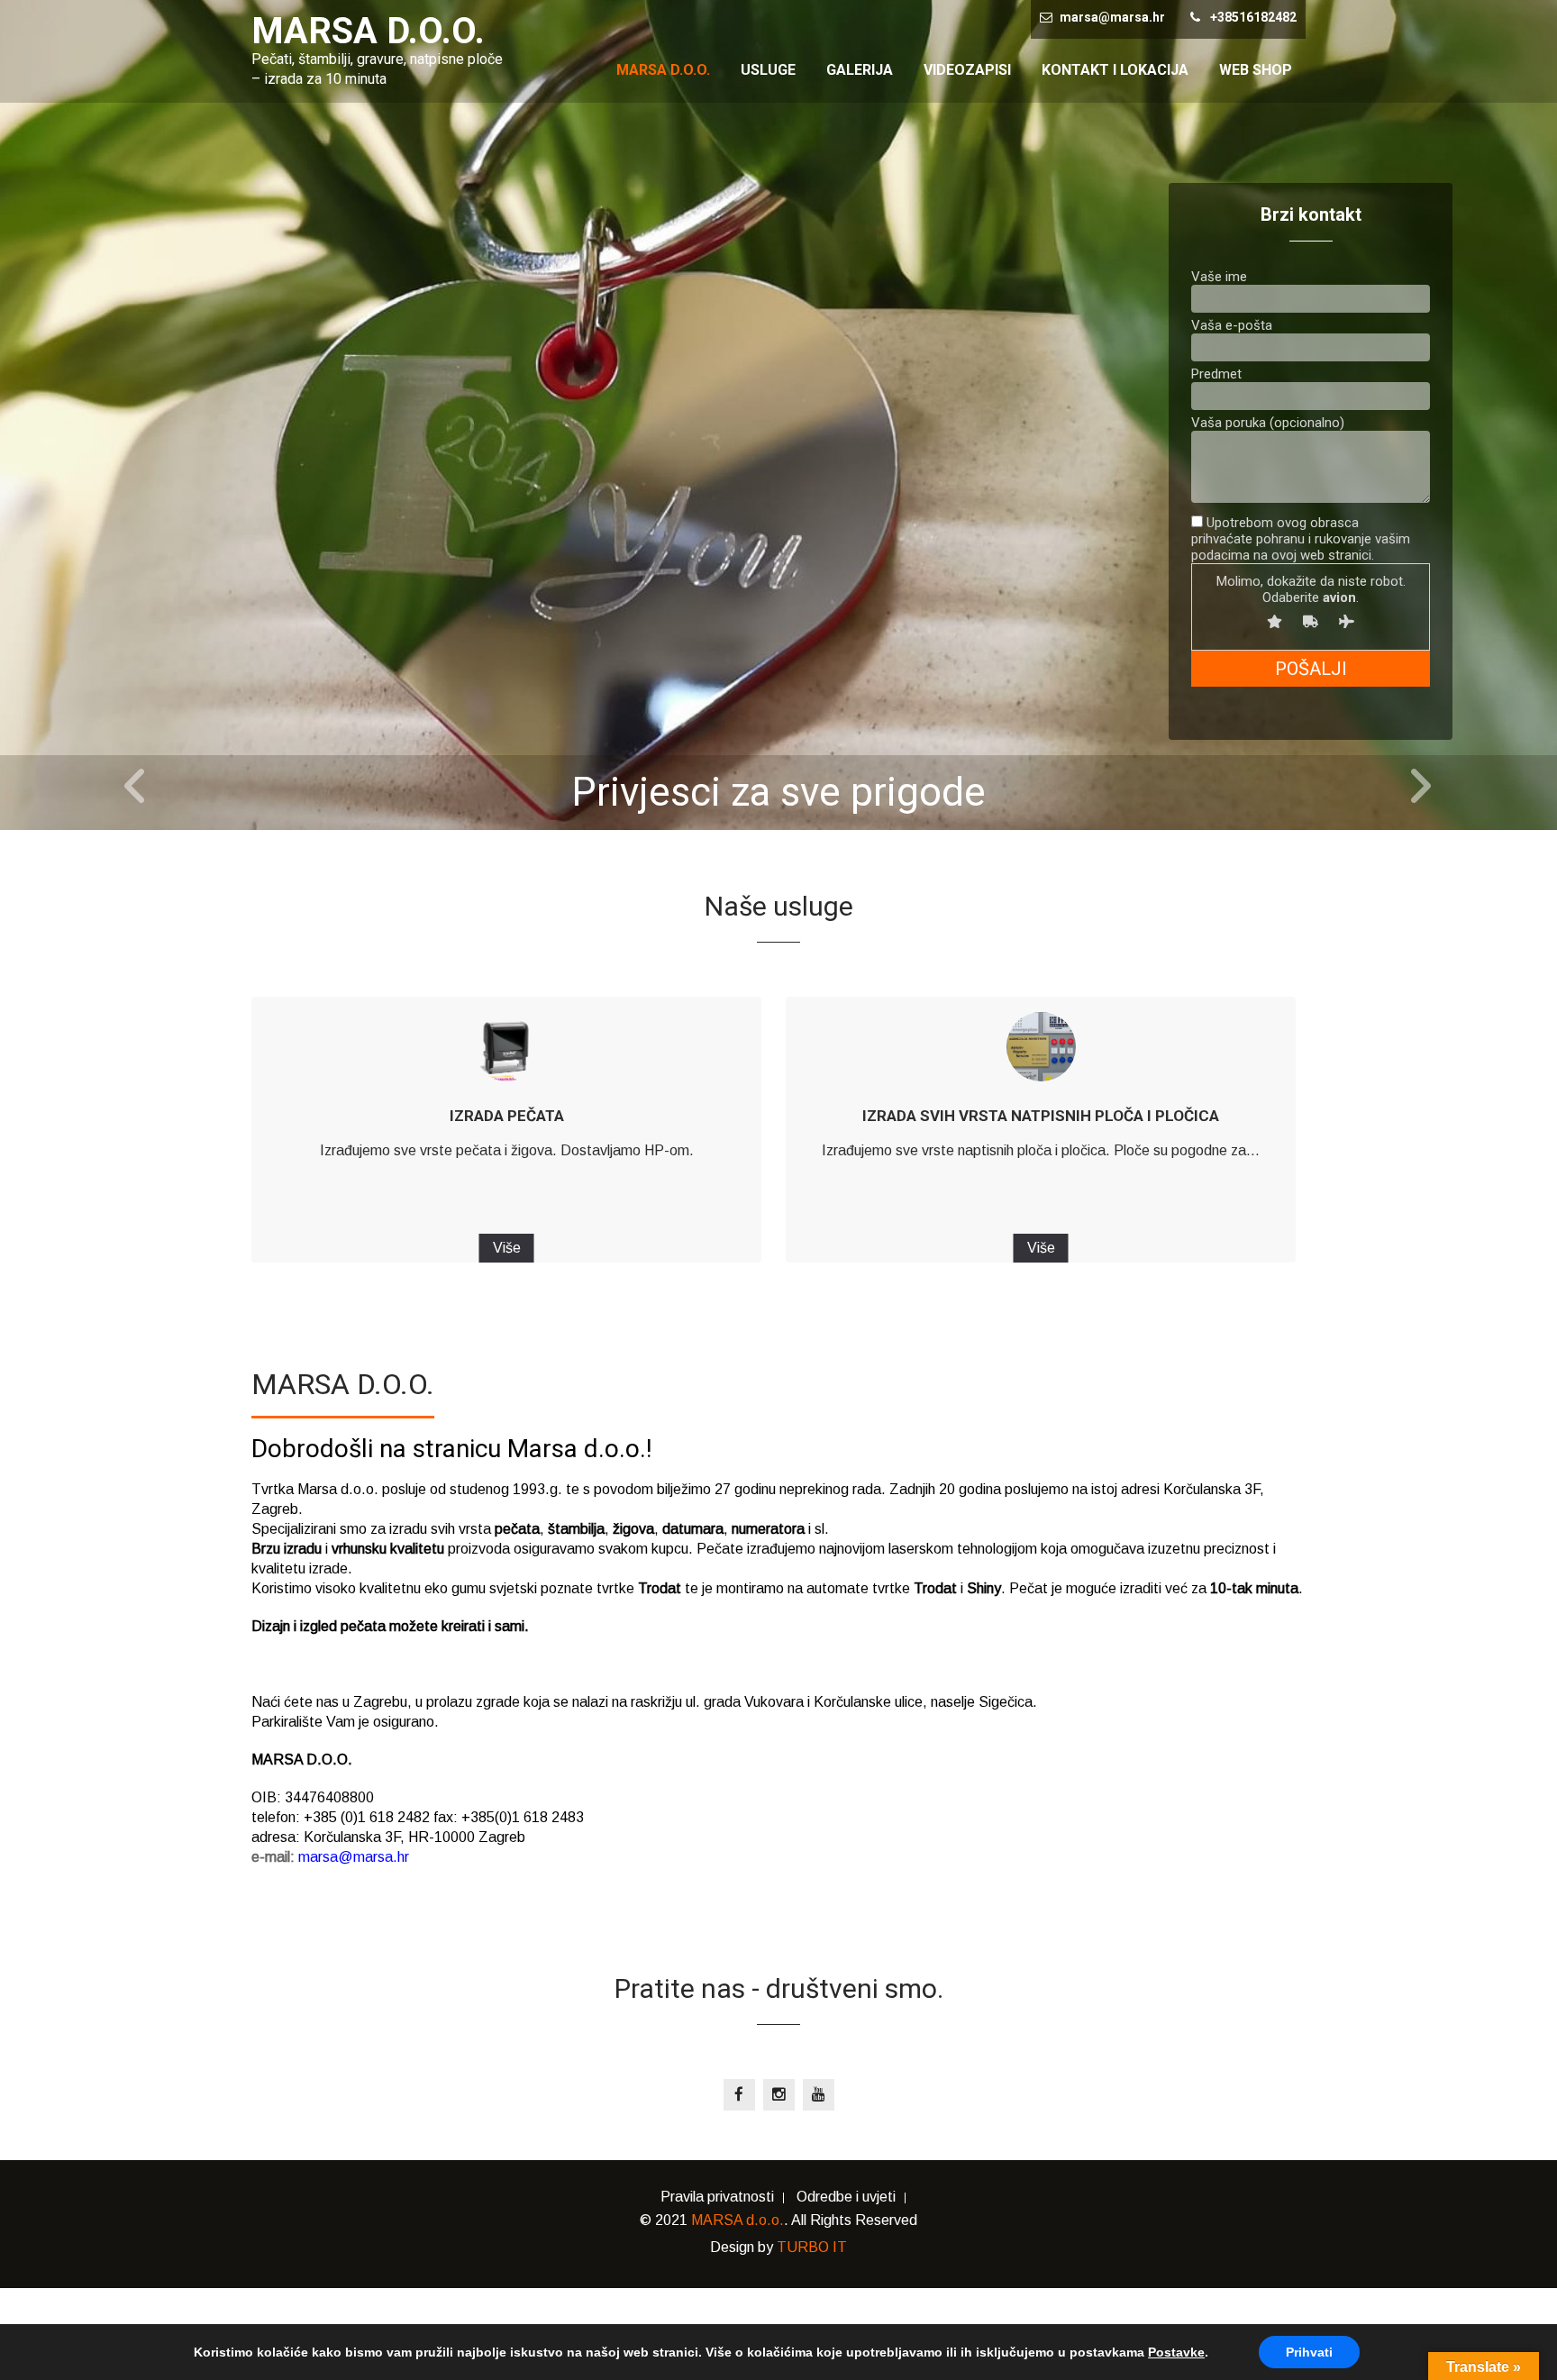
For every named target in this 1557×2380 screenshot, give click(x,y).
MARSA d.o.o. (738, 2220)
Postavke (1176, 2352)
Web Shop (1256, 70)
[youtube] (819, 2095)
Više (507, 1248)
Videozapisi (967, 70)
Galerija (860, 70)
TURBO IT (812, 2247)
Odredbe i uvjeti (846, 2198)
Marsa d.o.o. (663, 70)
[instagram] (779, 2095)
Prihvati (1309, 2352)
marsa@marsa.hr (1112, 17)
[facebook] (739, 2095)
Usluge (768, 70)
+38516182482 (1253, 17)
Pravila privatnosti (717, 2198)
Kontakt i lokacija (1115, 70)
